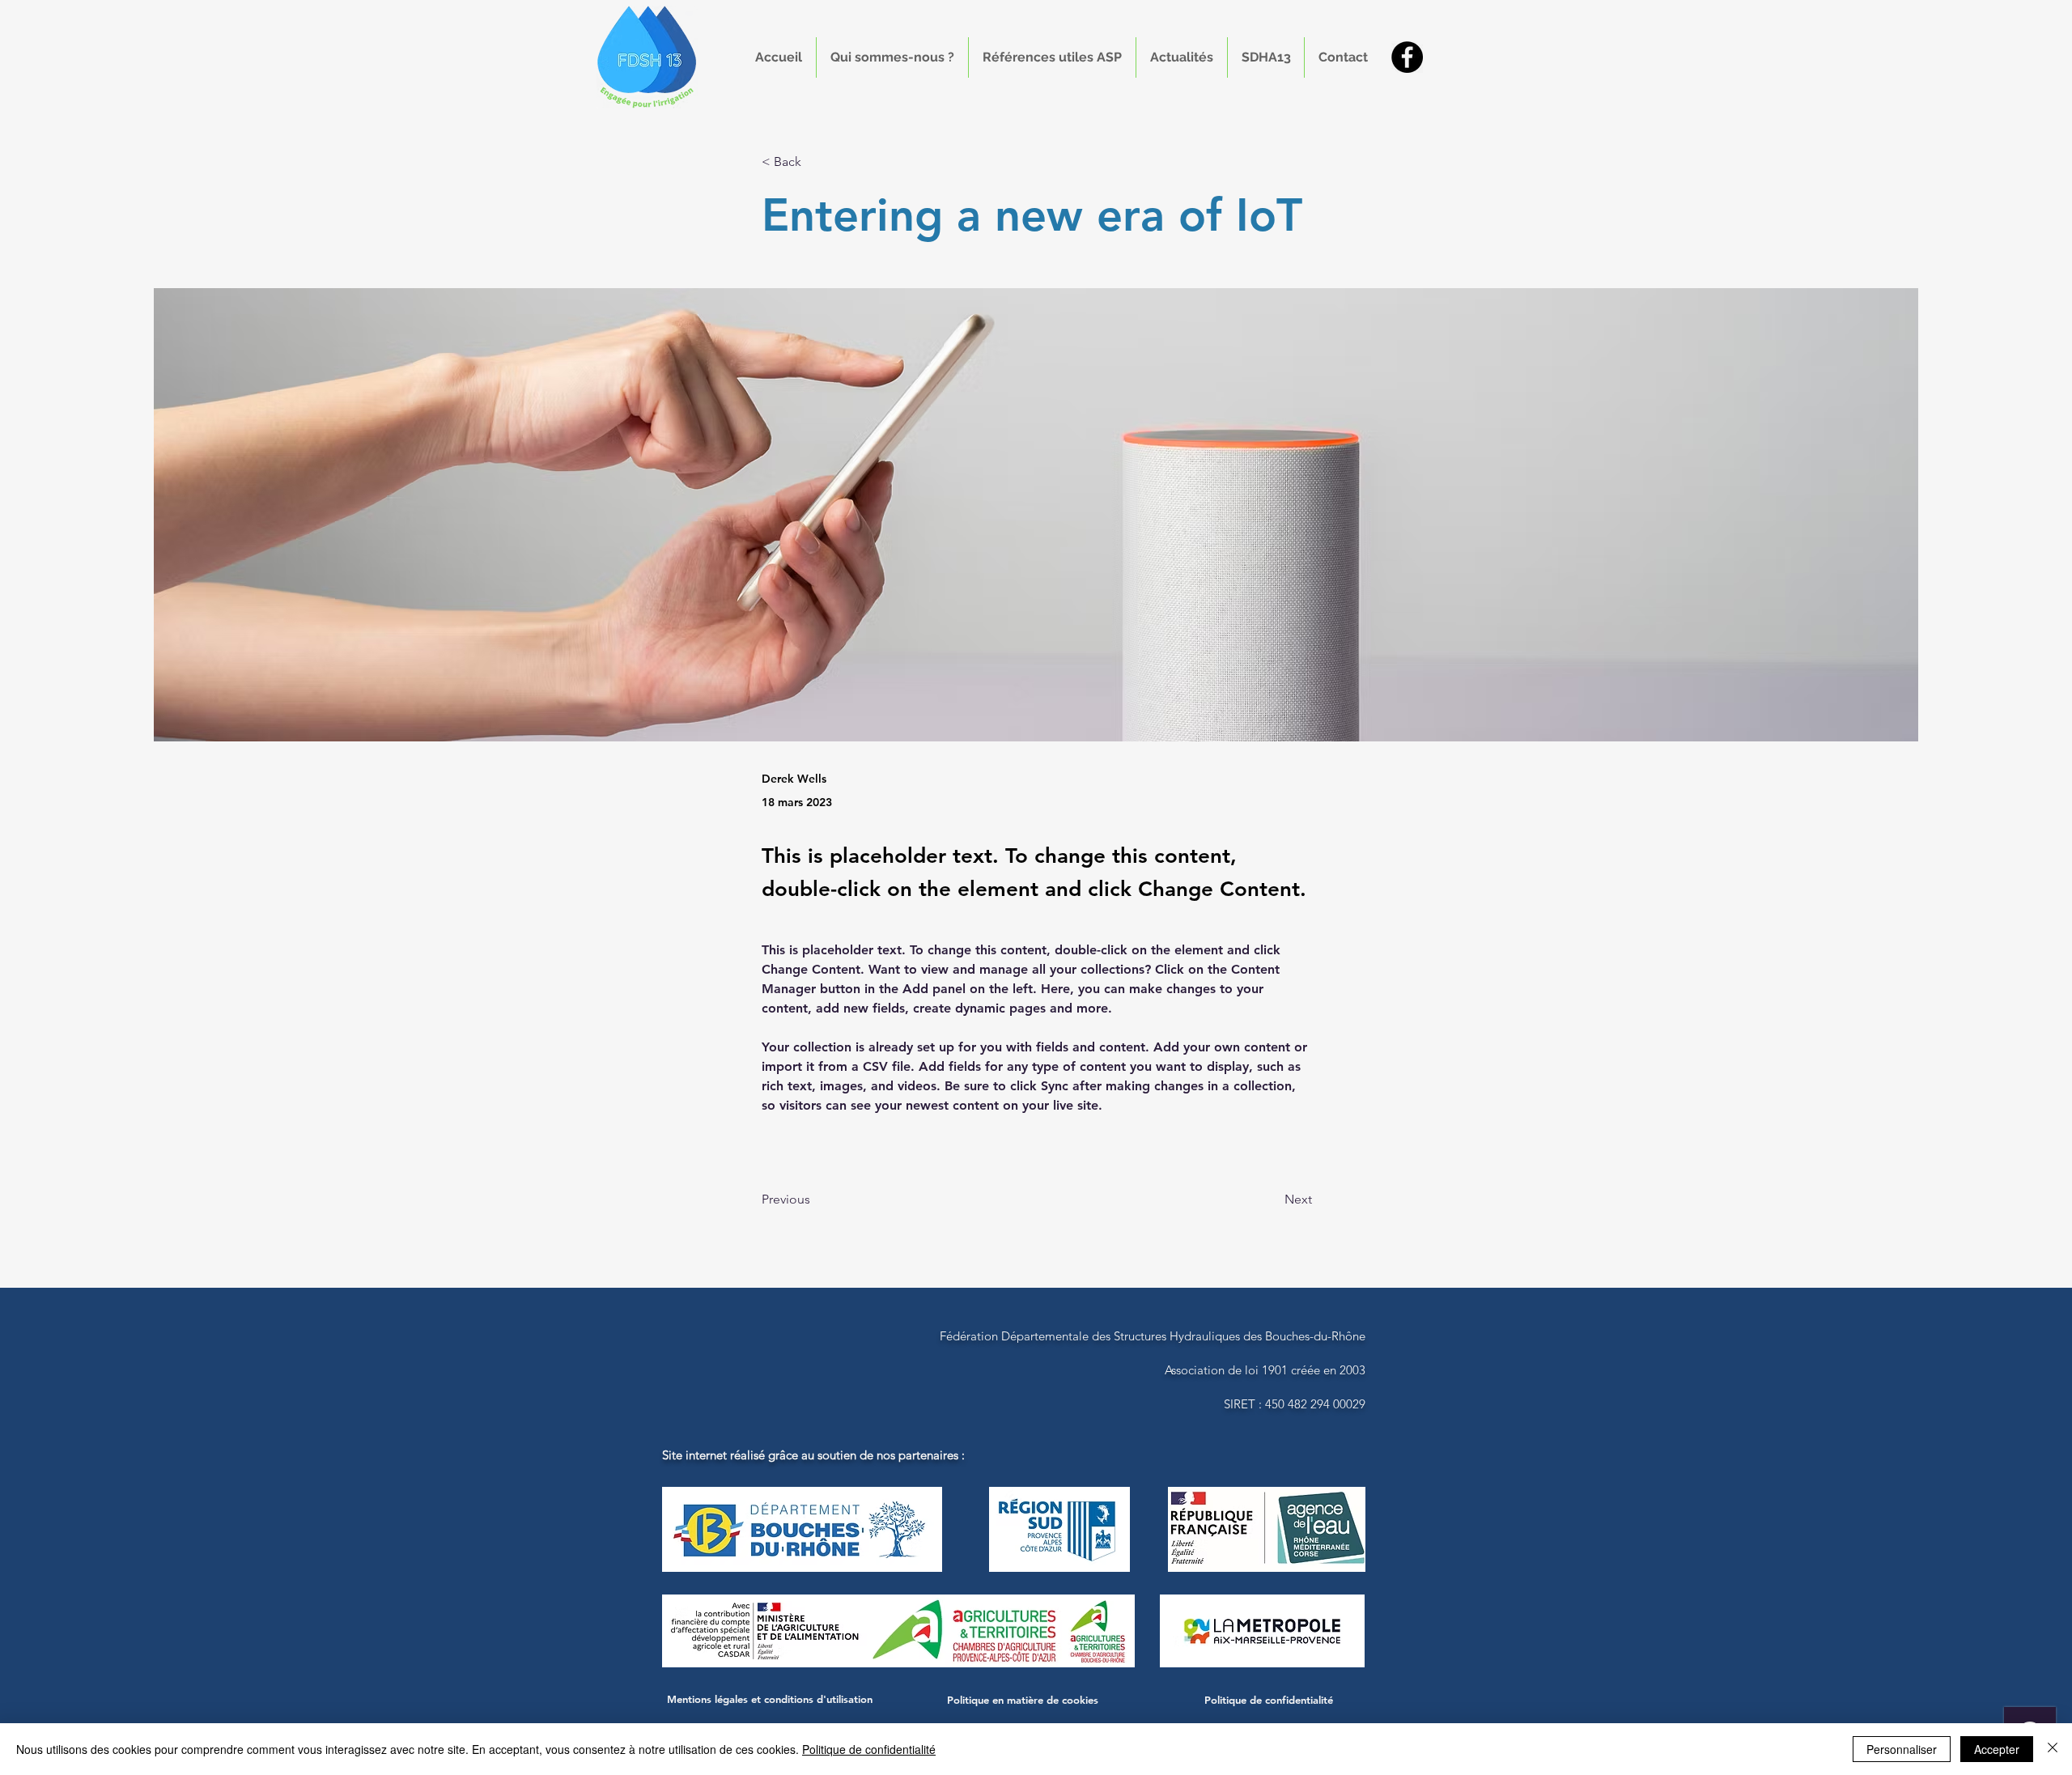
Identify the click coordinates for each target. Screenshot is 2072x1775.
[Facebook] (1407, 57)
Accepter (1997, 1749)
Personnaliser (1902, 1749)
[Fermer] (2053, 1749)
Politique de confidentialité (869, 1749)
